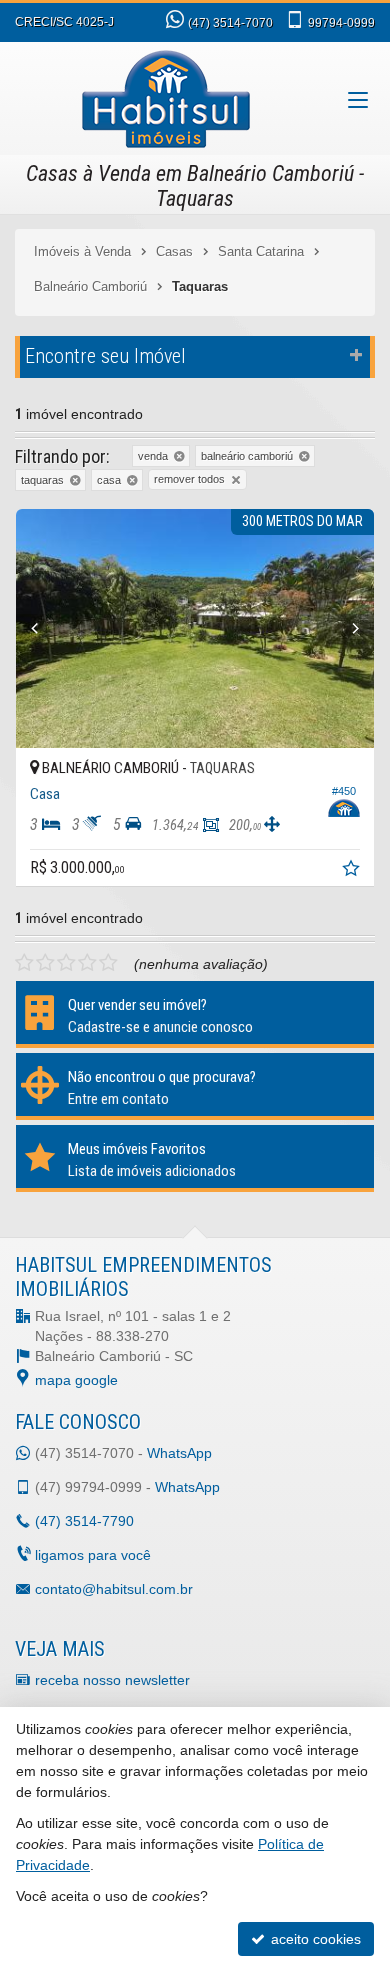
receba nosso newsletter (112, 1680)
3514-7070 (230, 23)
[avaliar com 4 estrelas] (87, 963)
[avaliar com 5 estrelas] (108, 963)
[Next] (347, 629)
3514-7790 (84, 1521)
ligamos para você (93, 1555)
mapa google (76, 1380)
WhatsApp (179, 1453)
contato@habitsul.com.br (114, 1589)
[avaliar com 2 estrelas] (45, 963)
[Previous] (43, 629)
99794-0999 (341, 23)
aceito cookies (314, 1939)
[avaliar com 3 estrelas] (66, 963)
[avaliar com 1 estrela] (24, 963)
